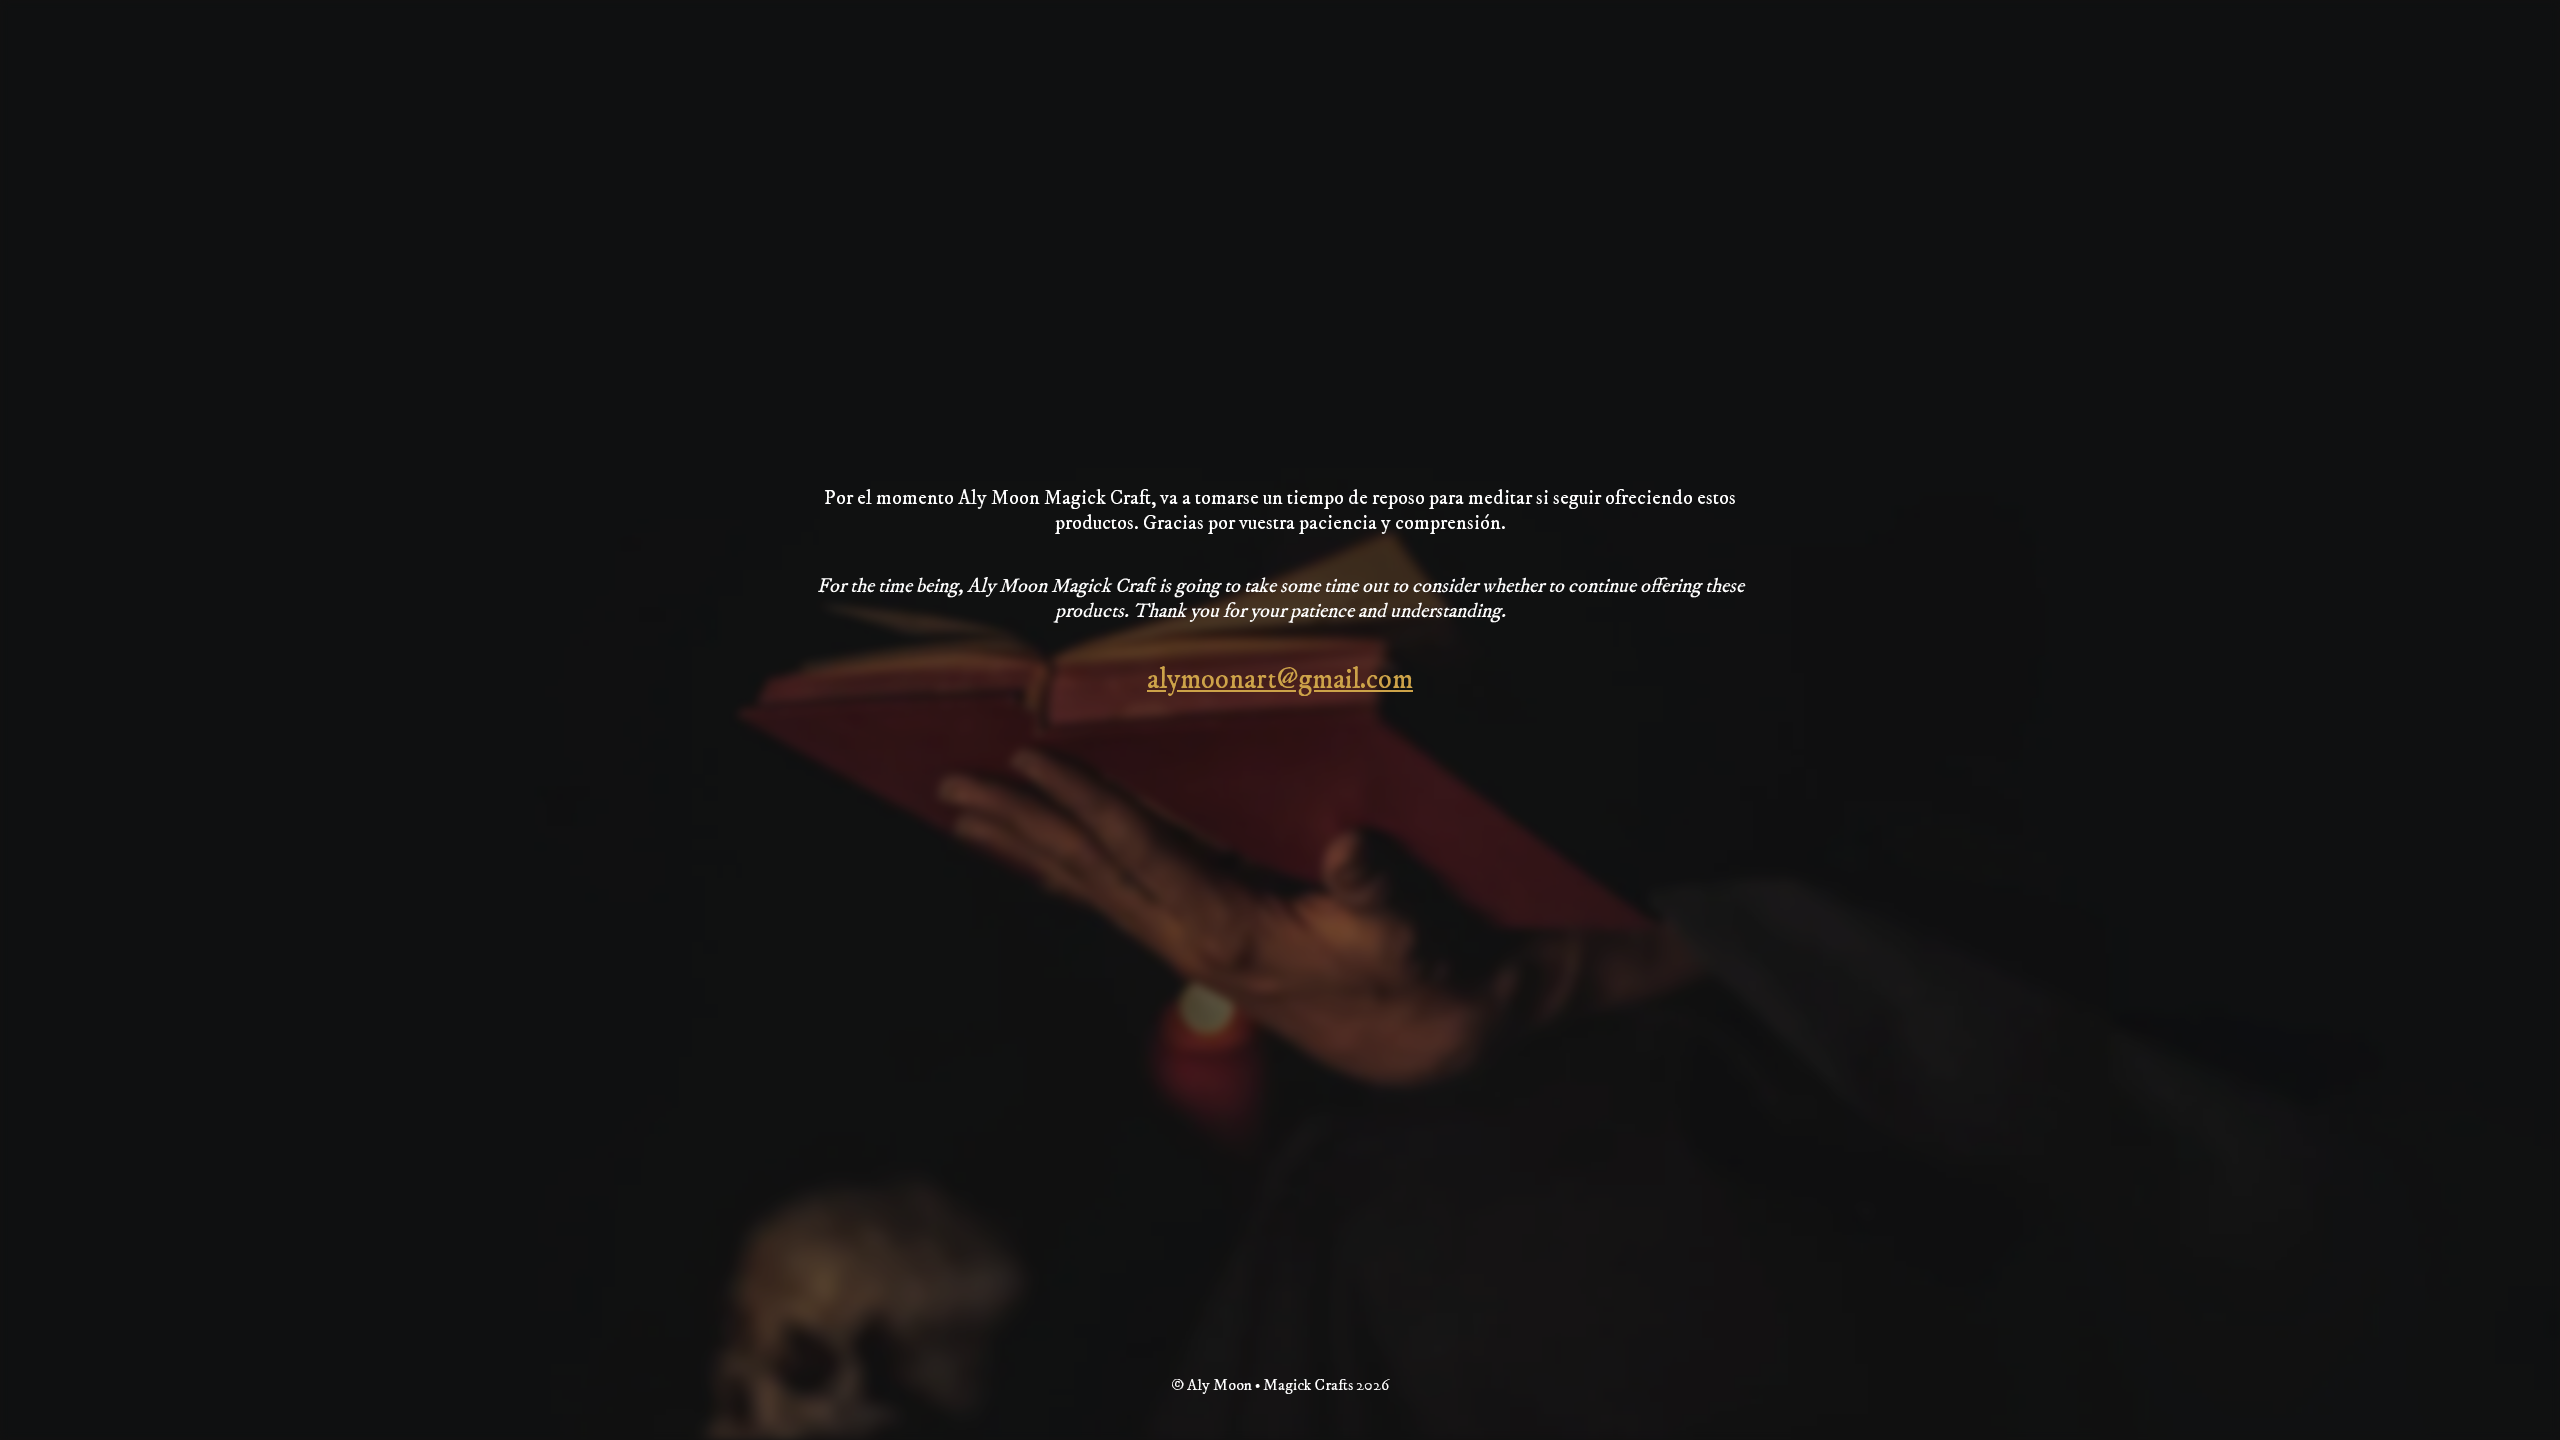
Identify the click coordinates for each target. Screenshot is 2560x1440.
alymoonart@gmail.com (1280, 679)
